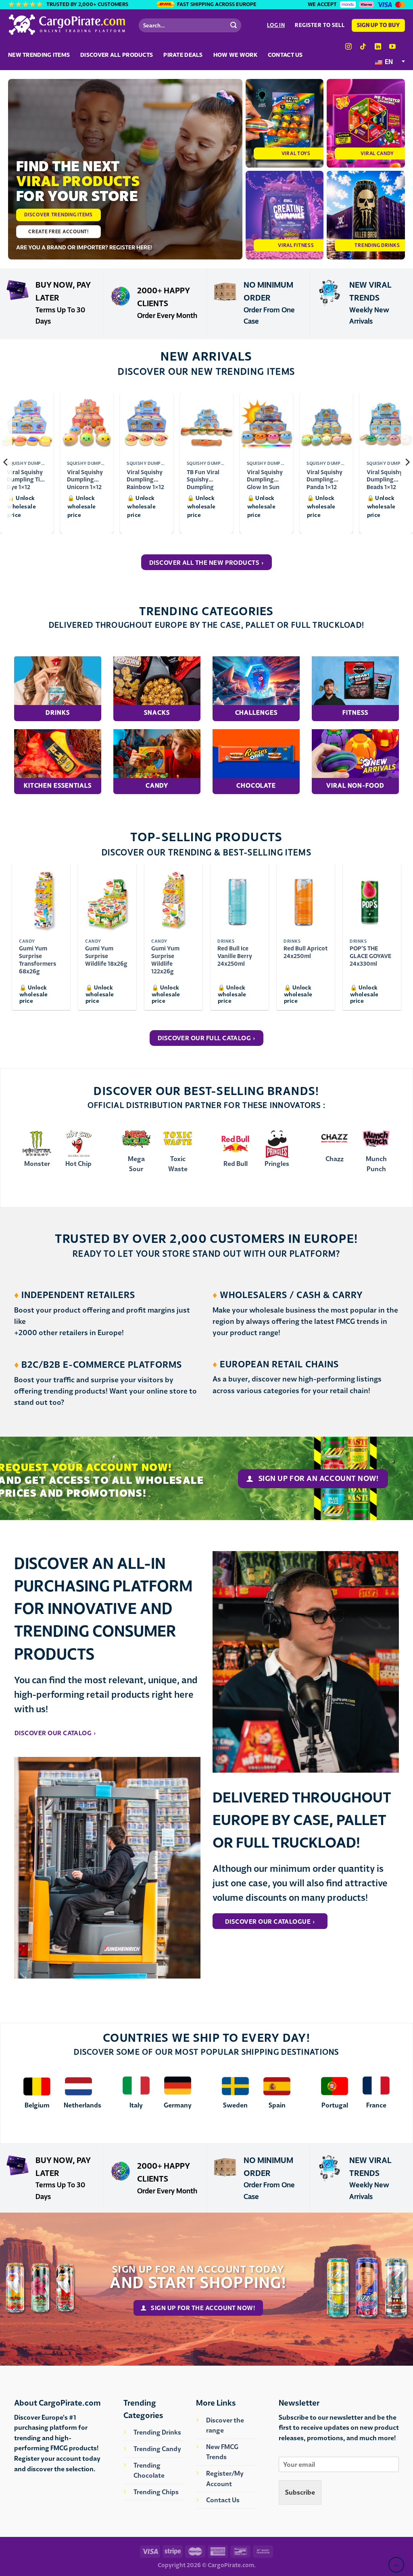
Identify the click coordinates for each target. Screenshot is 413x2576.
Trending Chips (156, 2492)
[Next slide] (407, 462)
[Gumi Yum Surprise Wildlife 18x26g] (107, 899)
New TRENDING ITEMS (39, 55)
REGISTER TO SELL (320, 25)
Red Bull (236, 1164)
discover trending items (58, 215)
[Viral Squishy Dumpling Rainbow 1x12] (147, 424)
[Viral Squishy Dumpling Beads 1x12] (386, 424)
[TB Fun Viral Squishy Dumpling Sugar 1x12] (207, 424)
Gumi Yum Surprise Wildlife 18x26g (106, 956)
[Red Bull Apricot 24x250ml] (306, 899)
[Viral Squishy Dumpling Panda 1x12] (326, 424)
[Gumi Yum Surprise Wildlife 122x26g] (173, 899)
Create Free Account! (58, 231)
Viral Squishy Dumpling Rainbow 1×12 (145, 476)
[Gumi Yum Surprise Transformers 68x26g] (41, 899)
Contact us (285, 55)
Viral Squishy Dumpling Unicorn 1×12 (85, 476)
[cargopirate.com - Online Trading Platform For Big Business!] (67, 25)
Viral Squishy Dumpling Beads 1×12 (385, 476)
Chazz (335, 1159)
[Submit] (234, 25)
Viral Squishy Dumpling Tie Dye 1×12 (25, 476)
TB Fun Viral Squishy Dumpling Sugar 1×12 (203, 476)
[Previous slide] (6, 462)
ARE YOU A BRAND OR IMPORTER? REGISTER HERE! (84, 247)
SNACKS (157, 712)
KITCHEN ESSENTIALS (58, 785)
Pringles (277, 1164)
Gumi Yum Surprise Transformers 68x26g (38, 960)
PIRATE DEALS (183, 55)
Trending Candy (157, 2449)
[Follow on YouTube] (392, 47)
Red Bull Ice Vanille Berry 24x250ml (235, 956)
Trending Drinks (157, 2432)
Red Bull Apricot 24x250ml (306, 952)
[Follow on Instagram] (349, 47)
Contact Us (223, 2500)
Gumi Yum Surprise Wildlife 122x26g (165, 960)
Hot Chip (78, 1164)
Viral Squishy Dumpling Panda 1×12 (324, 476)
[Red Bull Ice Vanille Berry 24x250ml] (240, 899)
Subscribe (300, 2492)
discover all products (117, 55)
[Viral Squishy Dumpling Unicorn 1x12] (87, 424)
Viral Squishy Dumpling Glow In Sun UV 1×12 (265, 476)
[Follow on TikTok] (363, 47)
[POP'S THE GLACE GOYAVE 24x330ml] (372, 899)
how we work (235, 55)
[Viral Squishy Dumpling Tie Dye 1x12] (27, 424)
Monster (37, 1164)
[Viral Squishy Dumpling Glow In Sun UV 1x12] (266, 424)
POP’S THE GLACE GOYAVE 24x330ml (370, 956)
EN (388, 62)
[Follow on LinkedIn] (378, 47)
